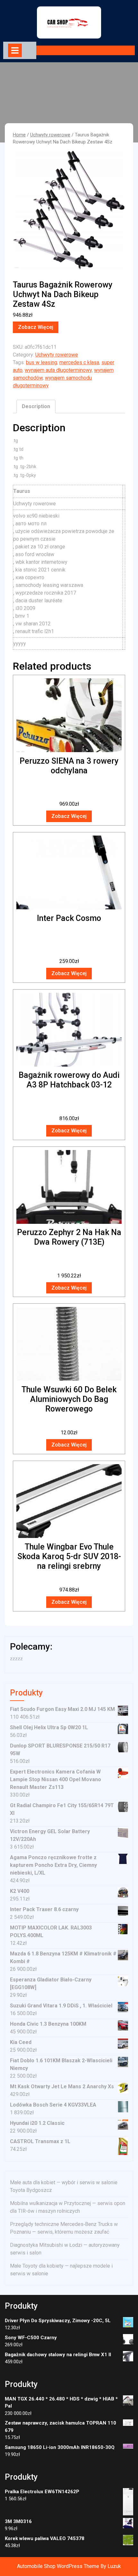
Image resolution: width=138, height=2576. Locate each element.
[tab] (15, 50)
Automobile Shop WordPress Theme (58, 2566)
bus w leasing (42, 362)
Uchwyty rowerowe (50, 135)
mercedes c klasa (79, 362)
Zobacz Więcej (36, 327)
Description (36, 406)
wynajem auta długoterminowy (58, 370)
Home (19, 135)
